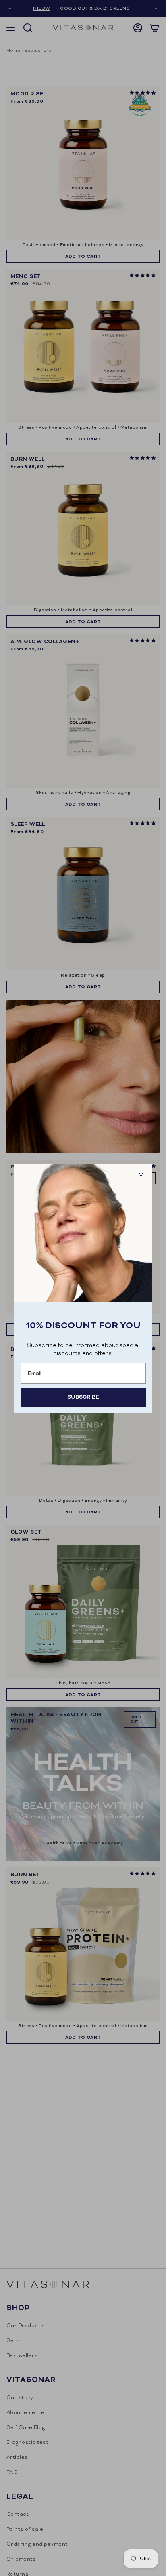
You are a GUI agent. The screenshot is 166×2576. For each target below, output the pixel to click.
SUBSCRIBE (83, 1397)
